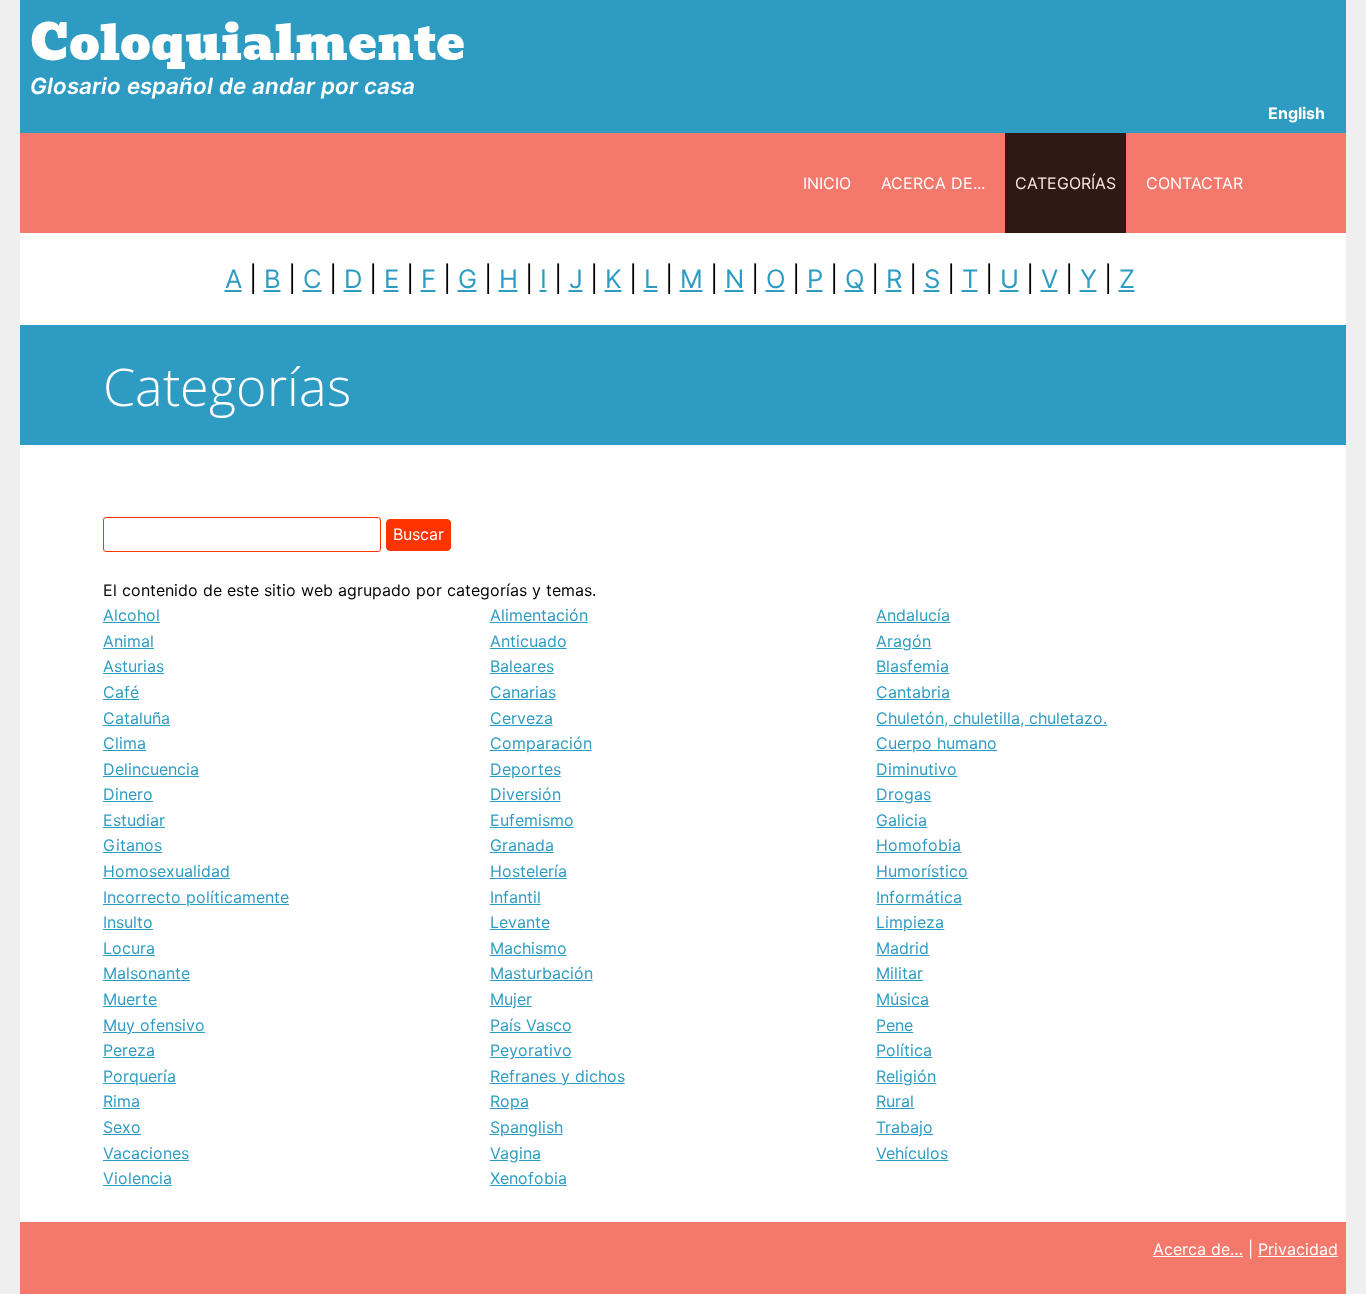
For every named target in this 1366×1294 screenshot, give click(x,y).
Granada (522, 845)
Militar (899, 973)
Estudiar (134, 820)
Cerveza (521, 718)
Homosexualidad (166, 871)
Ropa (509, 1101)
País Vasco (531, 1025)
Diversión (525, 794)
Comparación (541, 743)
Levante (520, 922)
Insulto (128, 922)
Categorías (1065, 183)
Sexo (122, 1127)
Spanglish (526, 1127)
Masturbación (541, 973)
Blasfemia (912, 666)
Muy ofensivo (154, 1025)
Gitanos (132, 845)
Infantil (515, 897)
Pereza (129, 1050)
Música (902, 999)
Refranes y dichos (557, 1076)
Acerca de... (933, 183)
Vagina (515, 1153)
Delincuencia (151, 769)
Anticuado (528, 641)
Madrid (902, 948)
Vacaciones (146, 1153)
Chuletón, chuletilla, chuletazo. (991, 718)
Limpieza (910, 922)
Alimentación (539, 615)
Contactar (1194, 183)
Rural (895, 1101)
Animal (128, 641)
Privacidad (1298, 1249)
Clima (124, 743)
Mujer (511, 999)
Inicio (827, 183)
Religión (906, 1076)
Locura (129, 948)
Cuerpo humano (936, 743)
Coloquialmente (247, 43)
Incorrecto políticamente (196, 897)
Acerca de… (1198, 1249)
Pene (894, 1025)
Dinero (128, 794)
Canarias (523, 692)
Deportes (525, 769)
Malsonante (146, 973)
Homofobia (918, 845)
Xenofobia (528, 1178)
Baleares (522, 666)
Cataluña (136, 718)
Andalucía (913, 615)
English (1296, 113)
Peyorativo (531, 1050)
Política (904, 1050)
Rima (121, 1101)
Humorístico (922, 871)
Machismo (528, 948)
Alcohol (131, 615)
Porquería (139, 1076)
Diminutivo (916, 769)
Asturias (133, 666)
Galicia (901, 820)
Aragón (903, 641)
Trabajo (904, 1127)
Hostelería (528, 871)
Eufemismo (532, 820)
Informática (919, 897)
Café (121, 692)
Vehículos (912, 1153)
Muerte (130, 999)
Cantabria (913, 692)
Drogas (903, 794)
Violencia (137, 1178)
